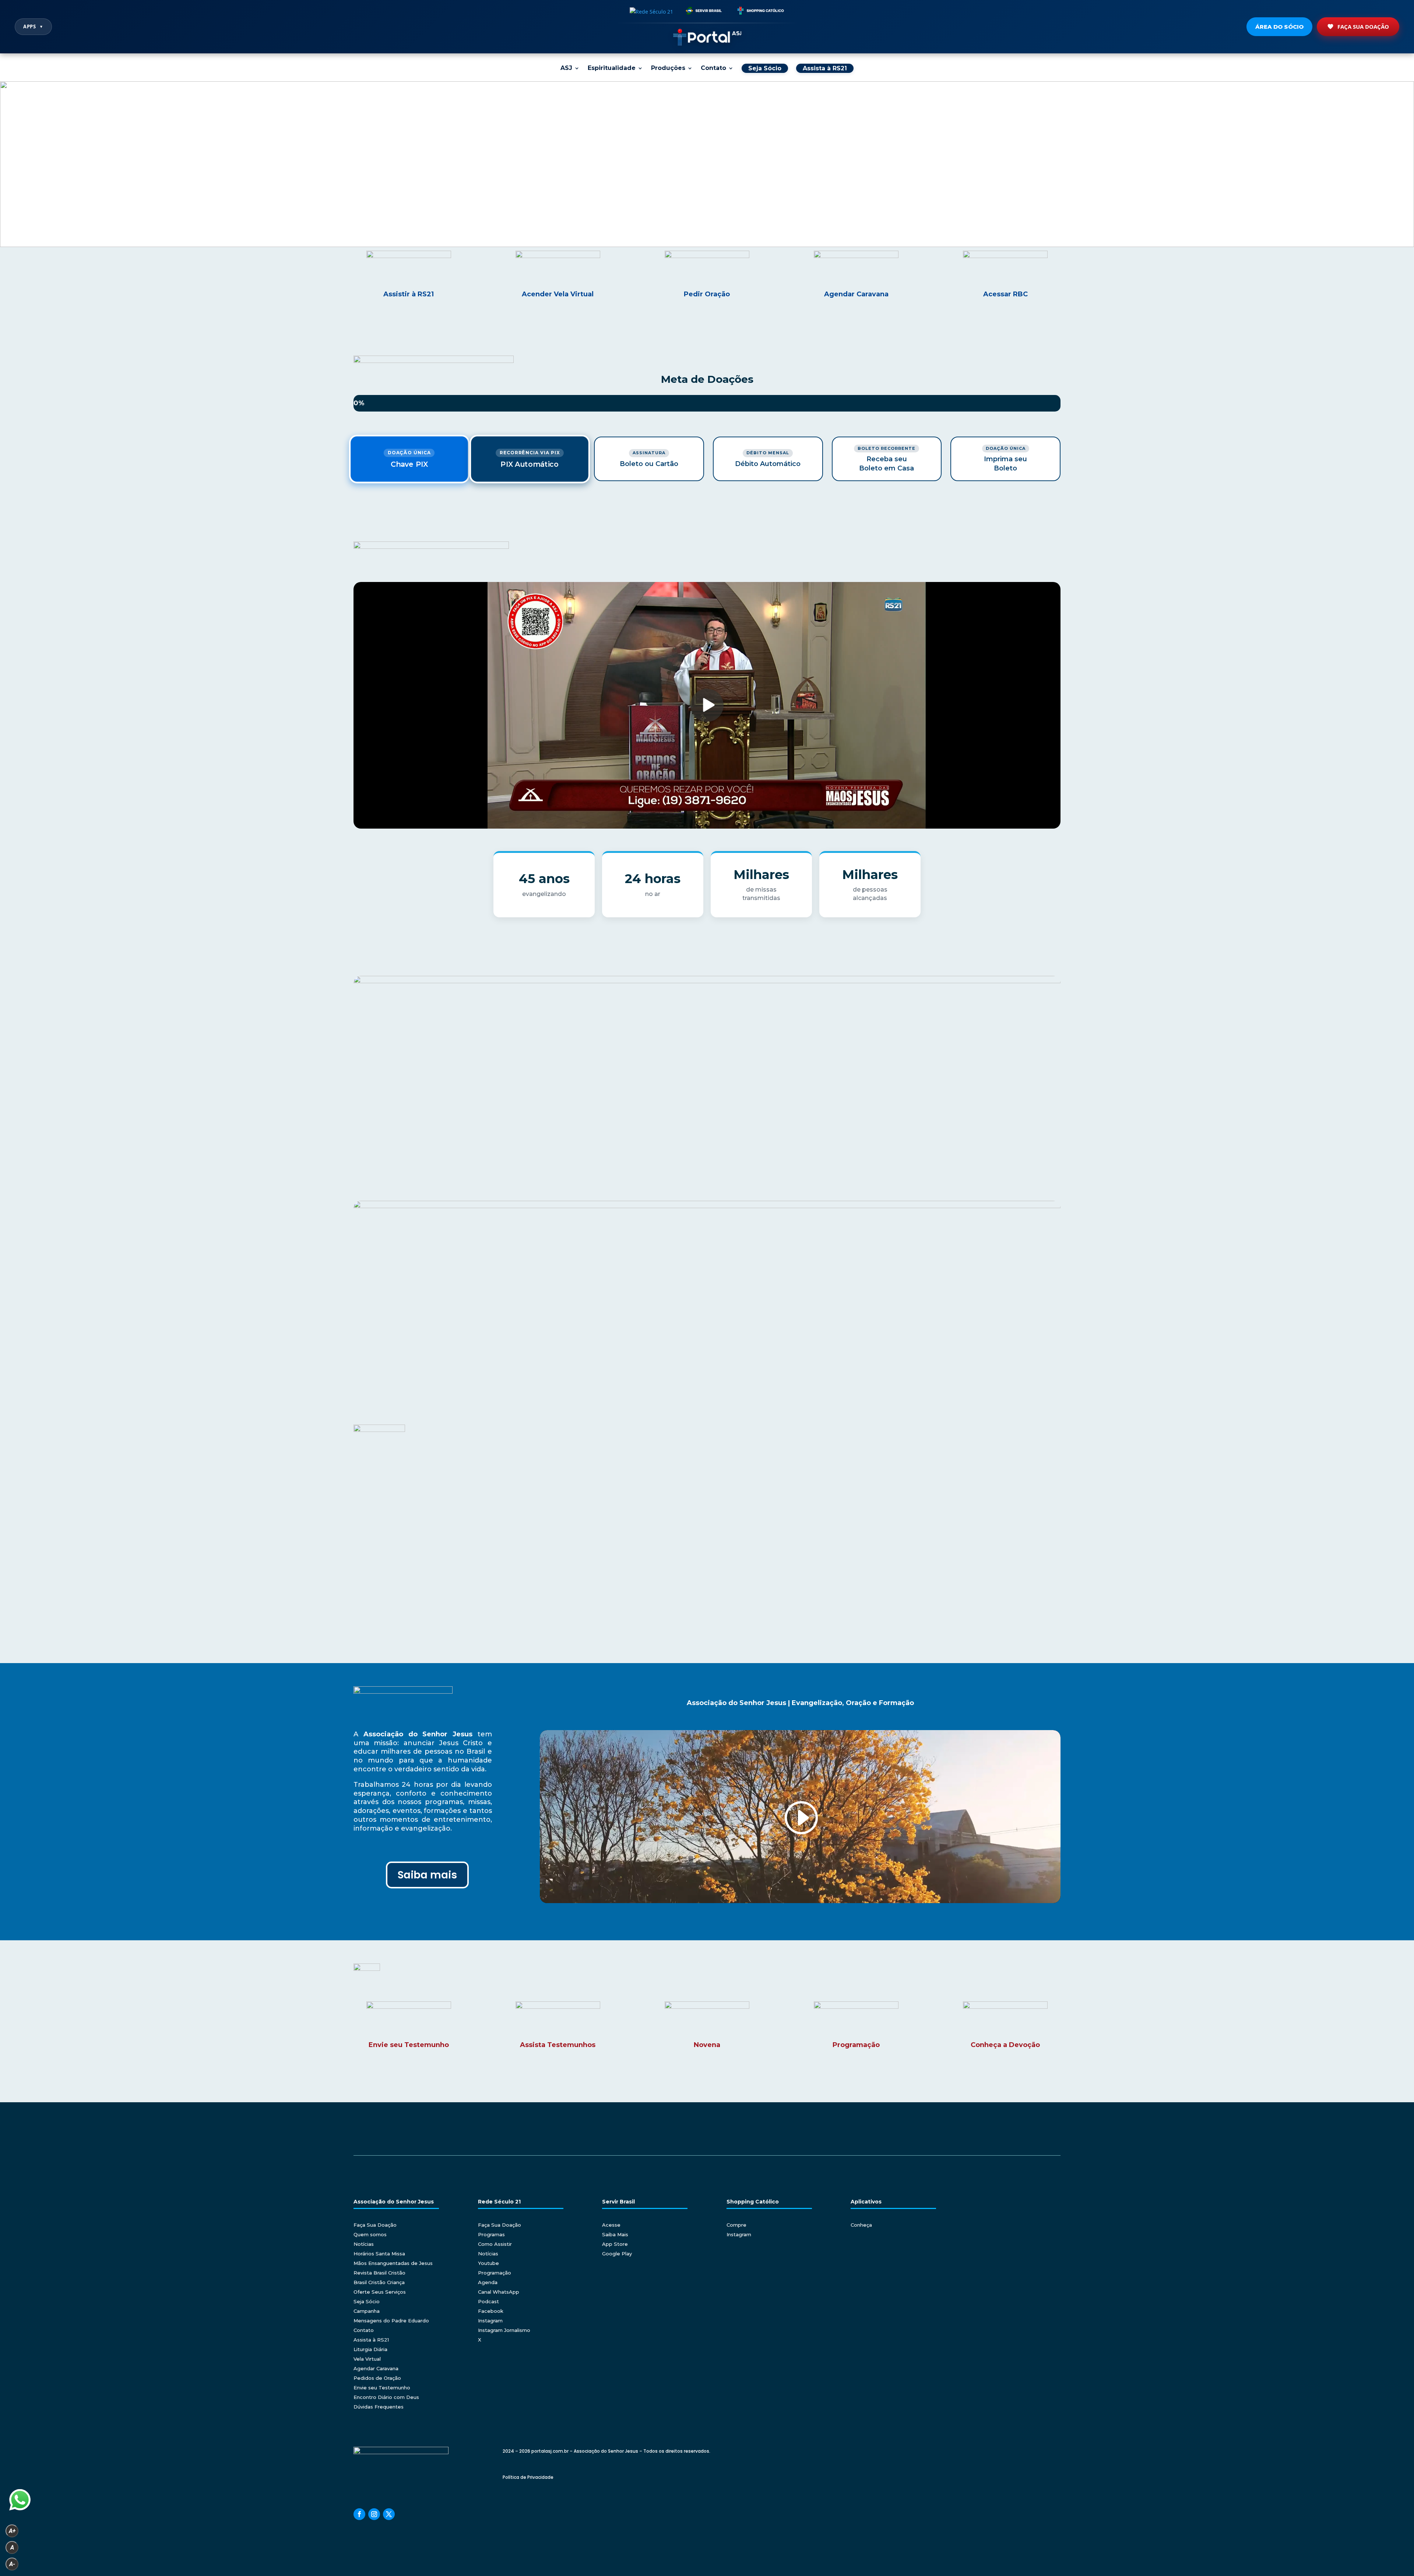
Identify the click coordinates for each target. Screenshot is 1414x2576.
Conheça (861, 2225)
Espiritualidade (612, 68)
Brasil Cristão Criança (379, 2282)
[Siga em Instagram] (374, 2514)
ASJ (566, 68)
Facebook (491, 2311)
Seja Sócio (367, 2301)
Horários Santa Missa (379, 2254)
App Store (615, 2244)
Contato (713, 68)
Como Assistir (495, 2244)
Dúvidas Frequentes (379, 2407)
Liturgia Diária (370, 2349)
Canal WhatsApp (499, 2292)
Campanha (367, 2311)
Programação (495, 2273)
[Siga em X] (389, 2514)
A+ (12, 2531)
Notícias (364, 2244)
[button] (11, 164)
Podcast (488, 2301)
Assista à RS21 (371, 2340)
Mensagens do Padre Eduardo (391, 2321)
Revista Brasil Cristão (379, 2273)
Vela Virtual (367, 2359)
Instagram (490, 2321)
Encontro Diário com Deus (386, 2397)
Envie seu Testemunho (382, 2388)
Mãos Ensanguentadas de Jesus (393, 2263)
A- (12, 2564)
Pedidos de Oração (377, 2378)
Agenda (488, 2282)
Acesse (611, 2225)
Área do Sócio (1279, 27)
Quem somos (370, 2234)
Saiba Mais (615, 2234)
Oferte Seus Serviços (380, 2292)
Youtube (488, 2263)
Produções (668, 68)
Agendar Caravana (376, 2368)
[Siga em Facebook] (359, 2514)
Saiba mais (427, 1875)
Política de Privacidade (528, 2477)
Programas (491, 2234)
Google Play (617, 2254)
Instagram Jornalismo (504, 2330)
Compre (736, 2225)
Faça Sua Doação (1363, 27)
